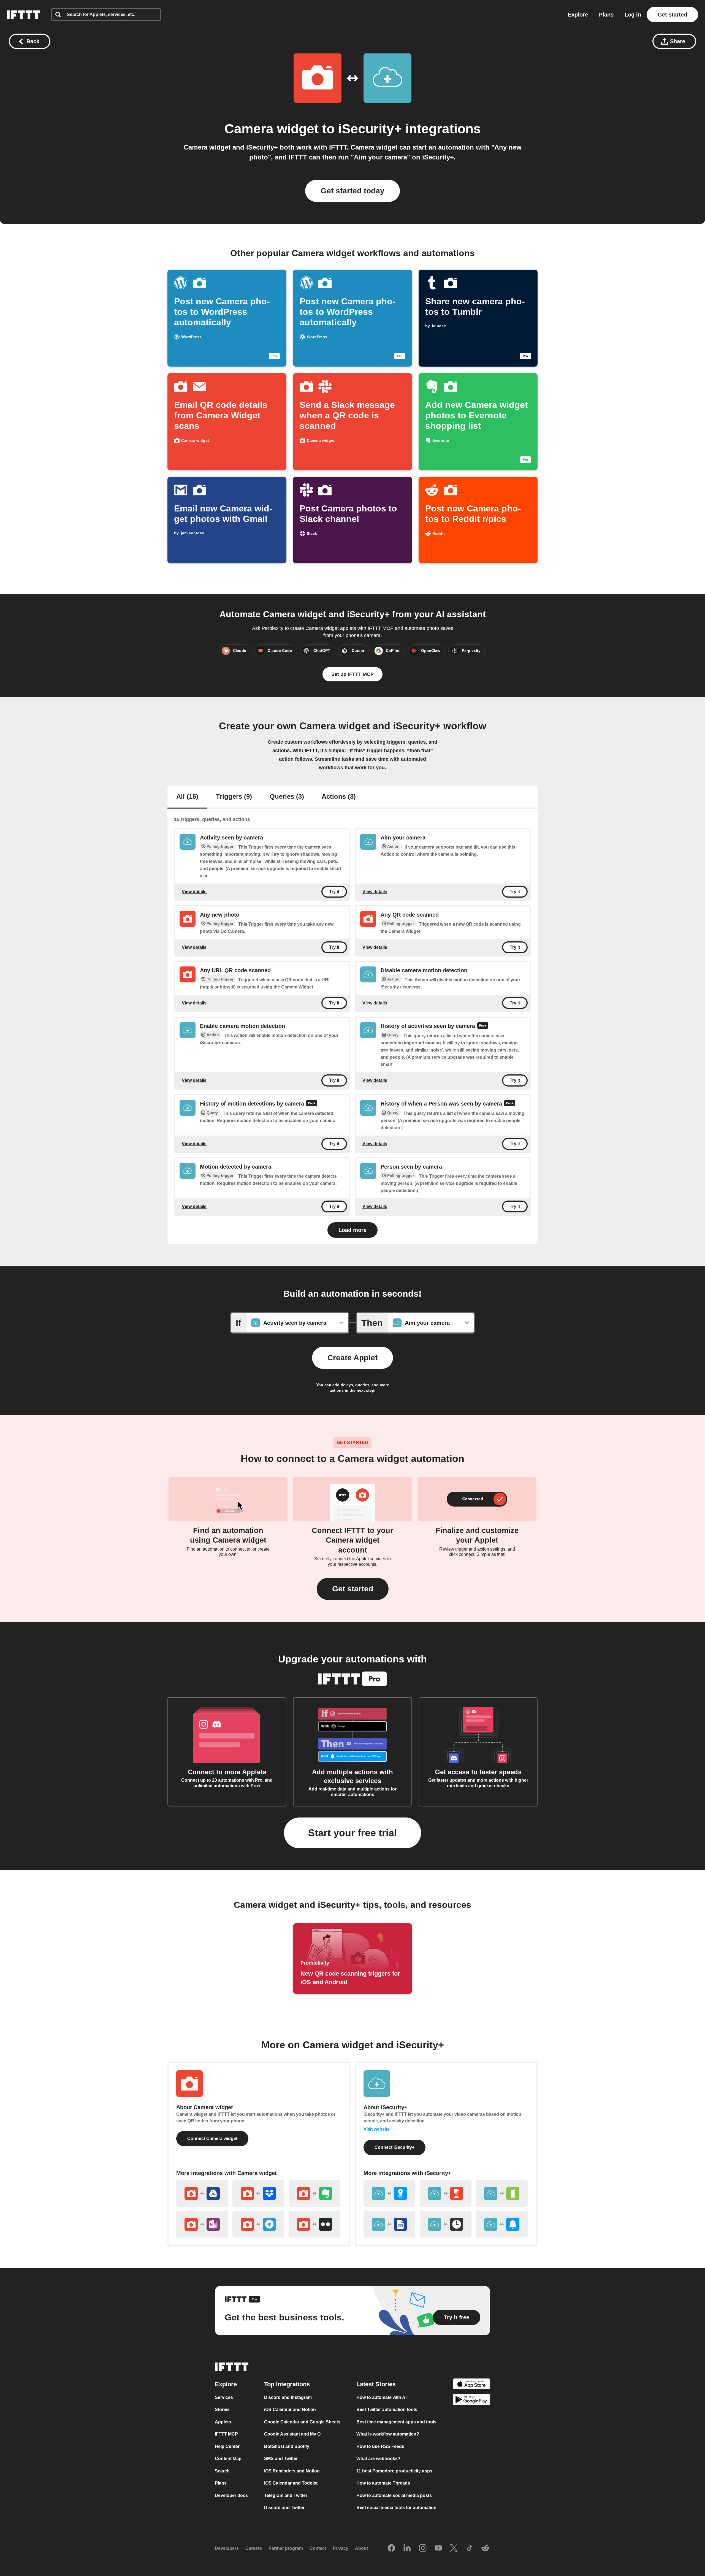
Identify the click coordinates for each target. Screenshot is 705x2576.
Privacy (341, 2548)
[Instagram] (423, 2548)
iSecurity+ (370, 129)
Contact (318, 2548)
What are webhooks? (378, 2459)
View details (194, 891)
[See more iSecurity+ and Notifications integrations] (502, 2224)
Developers (227, 2548)
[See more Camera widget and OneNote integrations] (202, 2224)
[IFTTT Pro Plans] (483, 1026)
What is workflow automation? (388, 2434)
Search (222, 2471)
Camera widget (272, 129)
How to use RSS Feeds (380, 2446)
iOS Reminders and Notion (292, 2471)
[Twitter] (454, 2548)
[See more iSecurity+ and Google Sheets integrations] (389, 2224)
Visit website (377, 2129)
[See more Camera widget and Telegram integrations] (258, 2224)
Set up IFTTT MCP (352, 674)
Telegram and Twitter (286, 2495)
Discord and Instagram (288, 2397)
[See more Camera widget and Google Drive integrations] (202, 2193)
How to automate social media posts (394, 2495)
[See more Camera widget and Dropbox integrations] (258, 2193)
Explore (578, 15)
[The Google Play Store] (471, 2401)
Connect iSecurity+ (394, 2147)
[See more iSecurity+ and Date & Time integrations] (446, 2224)
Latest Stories (376, 2384)
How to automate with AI (381, 2397)
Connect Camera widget (212, 2138)
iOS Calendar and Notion (290, 2410)
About (361, 2548)
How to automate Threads (383, 2483)
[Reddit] (485, 2548)
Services (224, 2397)
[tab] (187, 797)
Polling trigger (220, 846)
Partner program (286, 2548)
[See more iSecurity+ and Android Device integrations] (502, 2193)
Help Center (227, 2446)
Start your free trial (352, 1833)
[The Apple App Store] (471, 2385)
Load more (352, 1230)
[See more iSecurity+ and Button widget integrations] (446, 2193)
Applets (223, 2422)
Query (393, 1035)
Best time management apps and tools (396, 2422)
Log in (633, 15)
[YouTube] (438, 2548)
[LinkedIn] (407, 2548)
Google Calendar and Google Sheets (302, 2422)
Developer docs (231, 2495)
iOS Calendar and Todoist (291, 2483)
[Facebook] (391, 2548)
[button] (353, 1589)
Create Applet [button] (352, 1358)
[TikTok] (470, 2548)
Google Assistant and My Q (292, 2434)
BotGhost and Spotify (287, 2446)
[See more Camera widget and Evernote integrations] (314, 2193)
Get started (672, 15)
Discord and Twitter (284, 2508)
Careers (254, 2548)
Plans (606, 15)
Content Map (228, 2459)
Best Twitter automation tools (387, 2410)
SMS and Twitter (281, 2459)
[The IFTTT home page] (23, 15)
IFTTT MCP (226, 2434)
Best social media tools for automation (396, 2508)
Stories (222, 2410)
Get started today (352, 191)
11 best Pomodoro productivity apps (394, 2471)
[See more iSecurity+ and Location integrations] (389, 2193)
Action (393, 846)
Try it (334, 892)
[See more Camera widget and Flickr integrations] (314, 2224)
